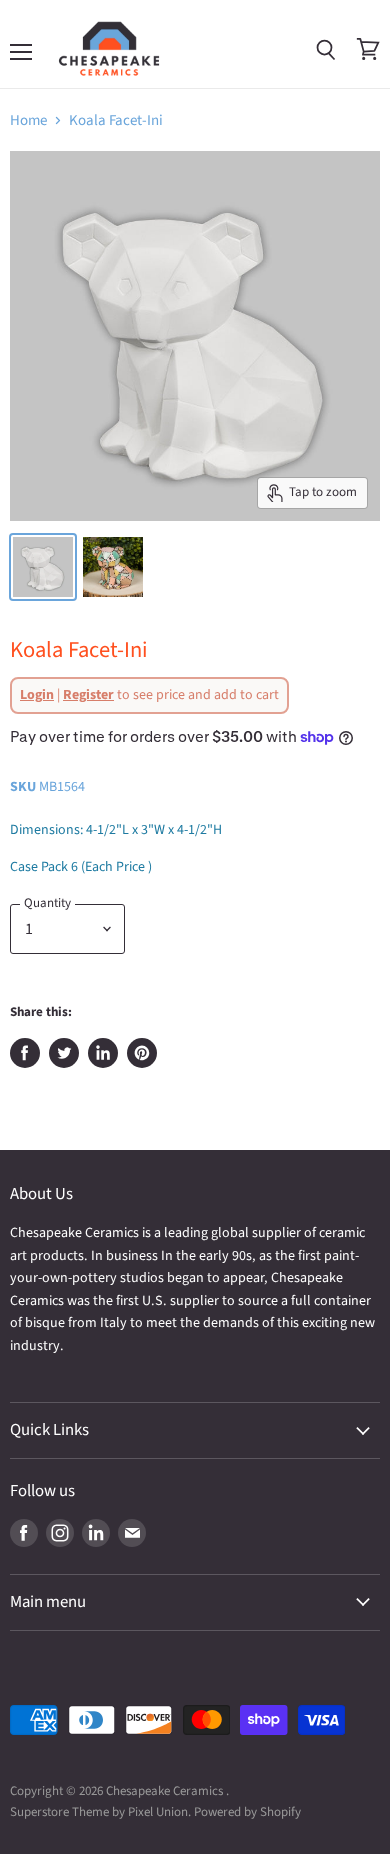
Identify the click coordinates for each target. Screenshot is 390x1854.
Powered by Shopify (247, 1812)
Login (37, 695)
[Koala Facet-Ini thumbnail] (113, 567)
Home (28, 120)
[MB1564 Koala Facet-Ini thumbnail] (43, 567)
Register (88, 695)
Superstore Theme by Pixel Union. (100, 1812)
